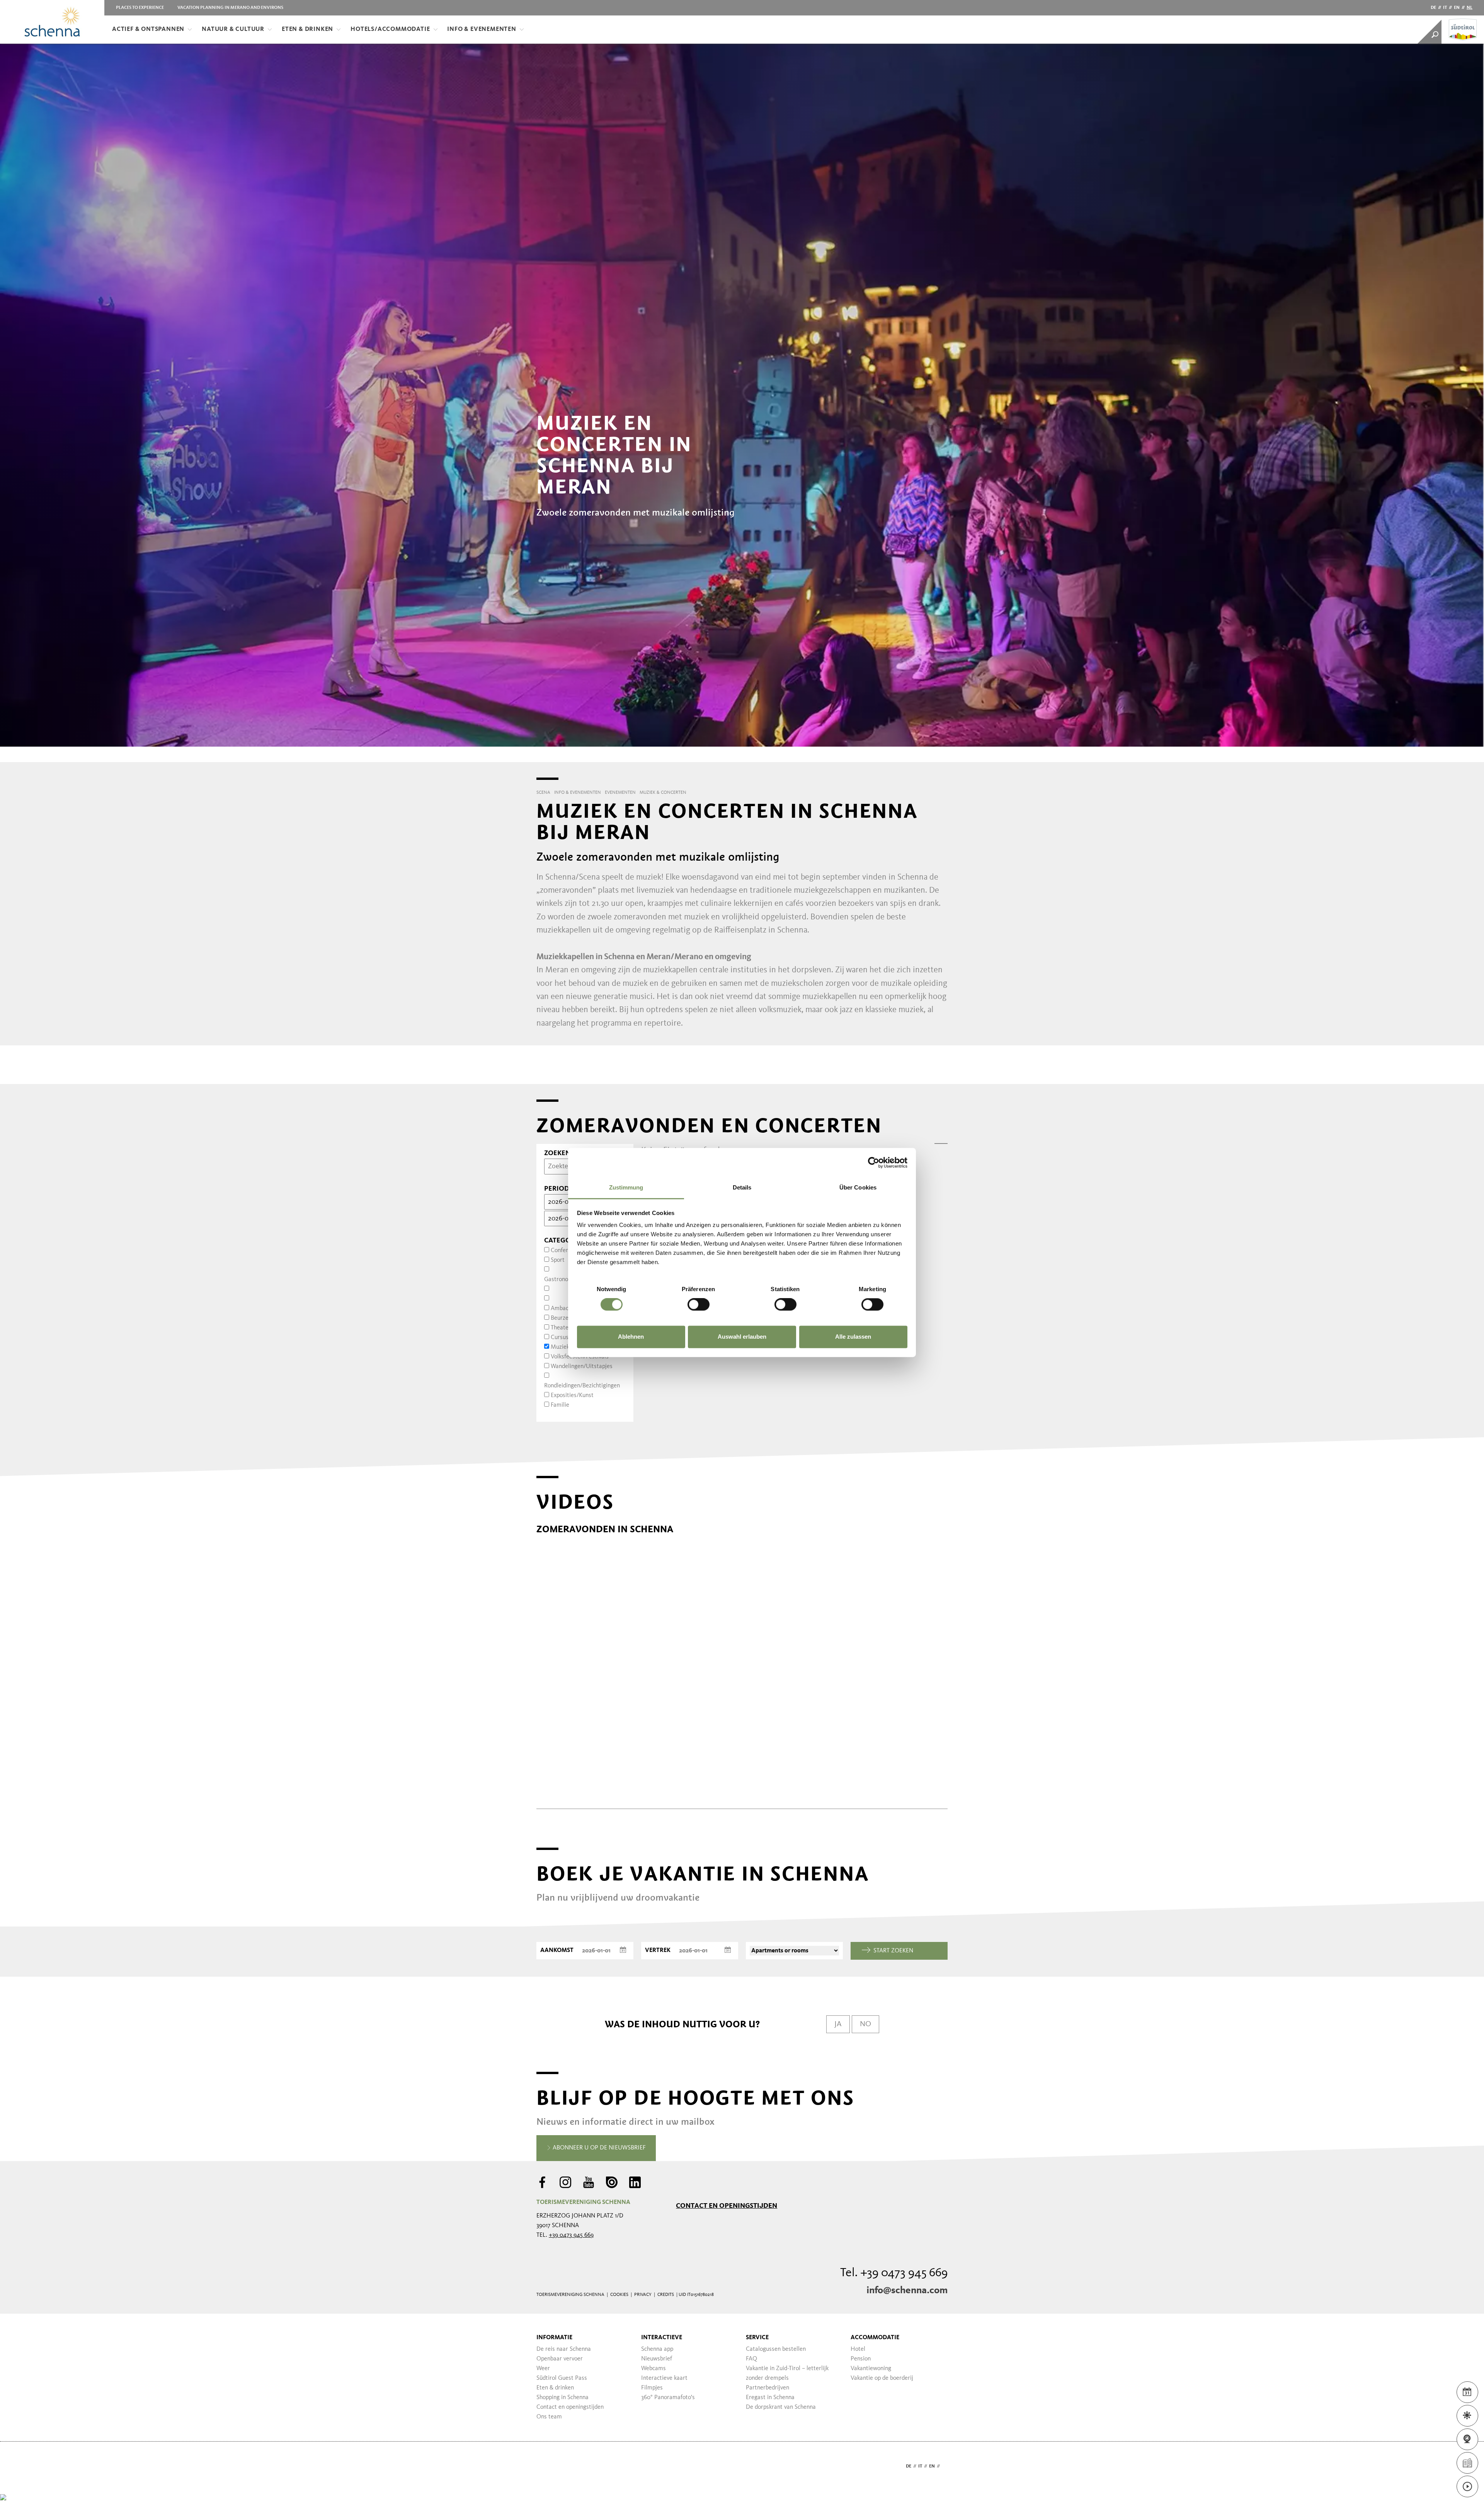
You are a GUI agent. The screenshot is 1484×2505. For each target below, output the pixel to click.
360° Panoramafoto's (668, 2398)
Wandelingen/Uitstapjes (582, 1367)
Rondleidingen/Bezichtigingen (582, 1386)
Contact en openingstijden (727, 2205)
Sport (558, 1260)
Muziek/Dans (568, 1347)
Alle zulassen (853, 1337)
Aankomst (557, 1950)
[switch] (699, 1305)
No (865, 2024)
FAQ (751, 2359)
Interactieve (662, 2338)
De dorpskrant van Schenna (781, 2407)
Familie (560, 1405)
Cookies (619, 2295)
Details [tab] (742, 1187)
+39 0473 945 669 (571, 2235)
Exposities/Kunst (572, 1395)
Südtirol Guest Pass (562, 2378)
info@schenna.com (907, 2291)
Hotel (858, 2349)
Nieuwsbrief (657, 2359)
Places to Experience (140, 8)
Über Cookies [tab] (858, 1187)
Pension (861, 2359)
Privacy (643, 2295)
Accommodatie (875, 2338)
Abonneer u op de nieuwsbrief (598, 2148)
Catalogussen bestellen (776, 2349)
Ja (838, 2024)
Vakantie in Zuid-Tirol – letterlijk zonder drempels (787, 2373)
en (1457, 8)
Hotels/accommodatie (390, 29)
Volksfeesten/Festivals (580, 1357)
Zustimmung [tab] (626, 1187)
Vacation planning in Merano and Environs (230, 8)
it (1445, 8)
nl (1470, 8)
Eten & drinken (307, 29)
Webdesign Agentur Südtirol (546, 2467)
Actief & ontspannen (148, 29)
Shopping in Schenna (562, 2398)
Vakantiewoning (871, 2369)
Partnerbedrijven (768, 2388)
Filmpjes (652, 2388)
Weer (543, 2369)
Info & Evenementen (482, 29)
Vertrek (658, 1950)
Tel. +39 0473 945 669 (894, 2273)
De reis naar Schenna (564, 2349)
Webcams (654, 2369)
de (1433, 8)
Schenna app (657, 2349)
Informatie (554, 2338)
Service (757, 2338)
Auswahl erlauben (742, 1337)
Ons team (549, 2417)
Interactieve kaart (664, 2378)
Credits (666, 2295)
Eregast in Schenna (770, 2398)
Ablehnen (631, 1337)
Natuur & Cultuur (233, 29)
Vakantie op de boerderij (882, 2378)
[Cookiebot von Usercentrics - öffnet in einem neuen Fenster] (874, 1162)
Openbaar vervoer (560, 2359)
